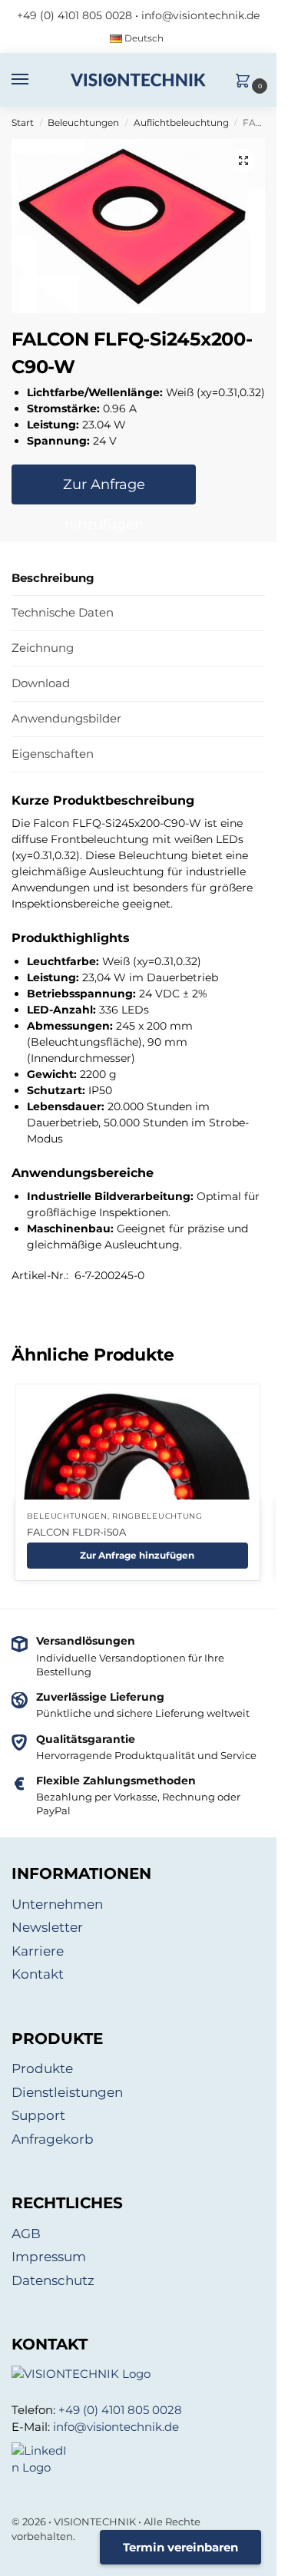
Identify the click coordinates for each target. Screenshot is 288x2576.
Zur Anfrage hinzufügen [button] (137, 1555)
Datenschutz (53, 2280)
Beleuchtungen (83, 122)
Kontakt (38, 1974)
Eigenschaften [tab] (53, 754)
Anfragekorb (53, 2139)
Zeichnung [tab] (43, 648)
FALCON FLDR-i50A (76, 1532)
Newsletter (47, 1927)
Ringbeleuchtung (157, 1516)
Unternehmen (57, 1904)
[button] (247, 82)
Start (23, 122)
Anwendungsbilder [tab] (66, 718)
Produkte (42, 2068)
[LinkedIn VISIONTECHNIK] (138, 2460)
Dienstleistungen (67, 2092)
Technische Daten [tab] (63, 612)
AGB (26, 2234)
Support (38, 2115)
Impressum (49, 2257)
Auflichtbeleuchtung (181, 122)
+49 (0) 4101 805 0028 (74, 15)
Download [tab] (41, 683)
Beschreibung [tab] (53, 578)
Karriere (38, 1951)
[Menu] (35, 80)
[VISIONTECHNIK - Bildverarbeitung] (138, 2374)
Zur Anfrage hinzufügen (104, 490)
